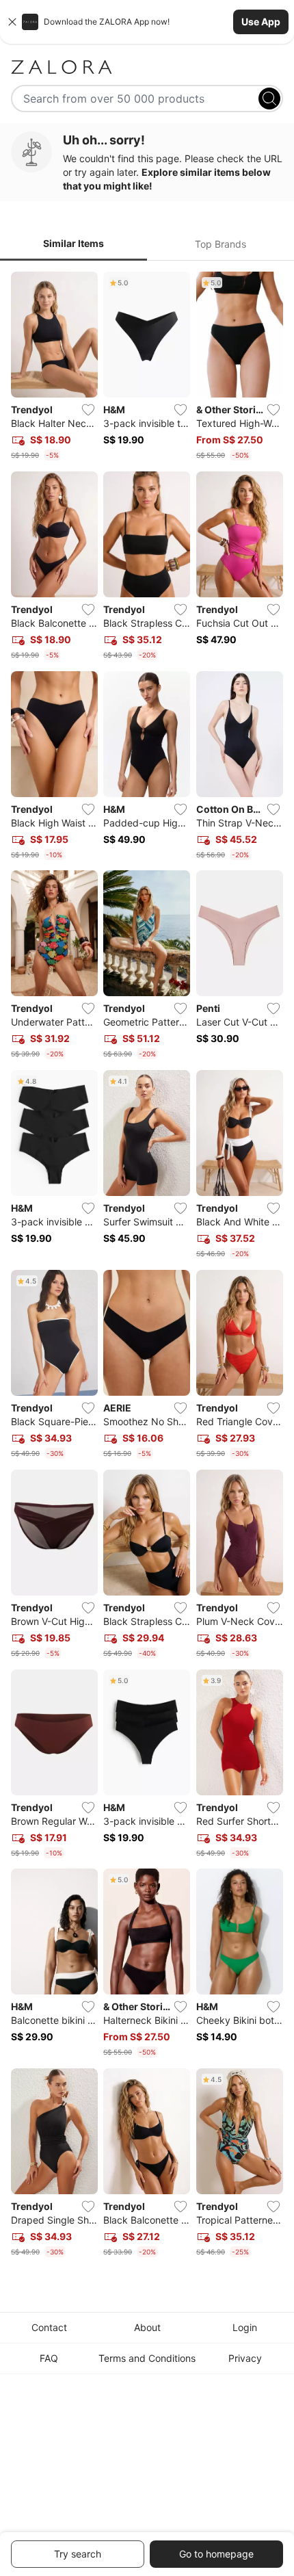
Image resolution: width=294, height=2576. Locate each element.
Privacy (245, 2358)
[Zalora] (147, 67)
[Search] (269, 99)
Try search (78, 2554)
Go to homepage (216, 2554)
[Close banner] (12, 22)
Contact (49, 2327)
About (147, 2327)
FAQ (49, 2358)
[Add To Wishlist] (88, 410)
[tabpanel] (147, 1267)
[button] (147, 22)
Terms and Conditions (147, 2358)
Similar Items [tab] (73, 243)
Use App (261, 22)
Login (245, 2327)
